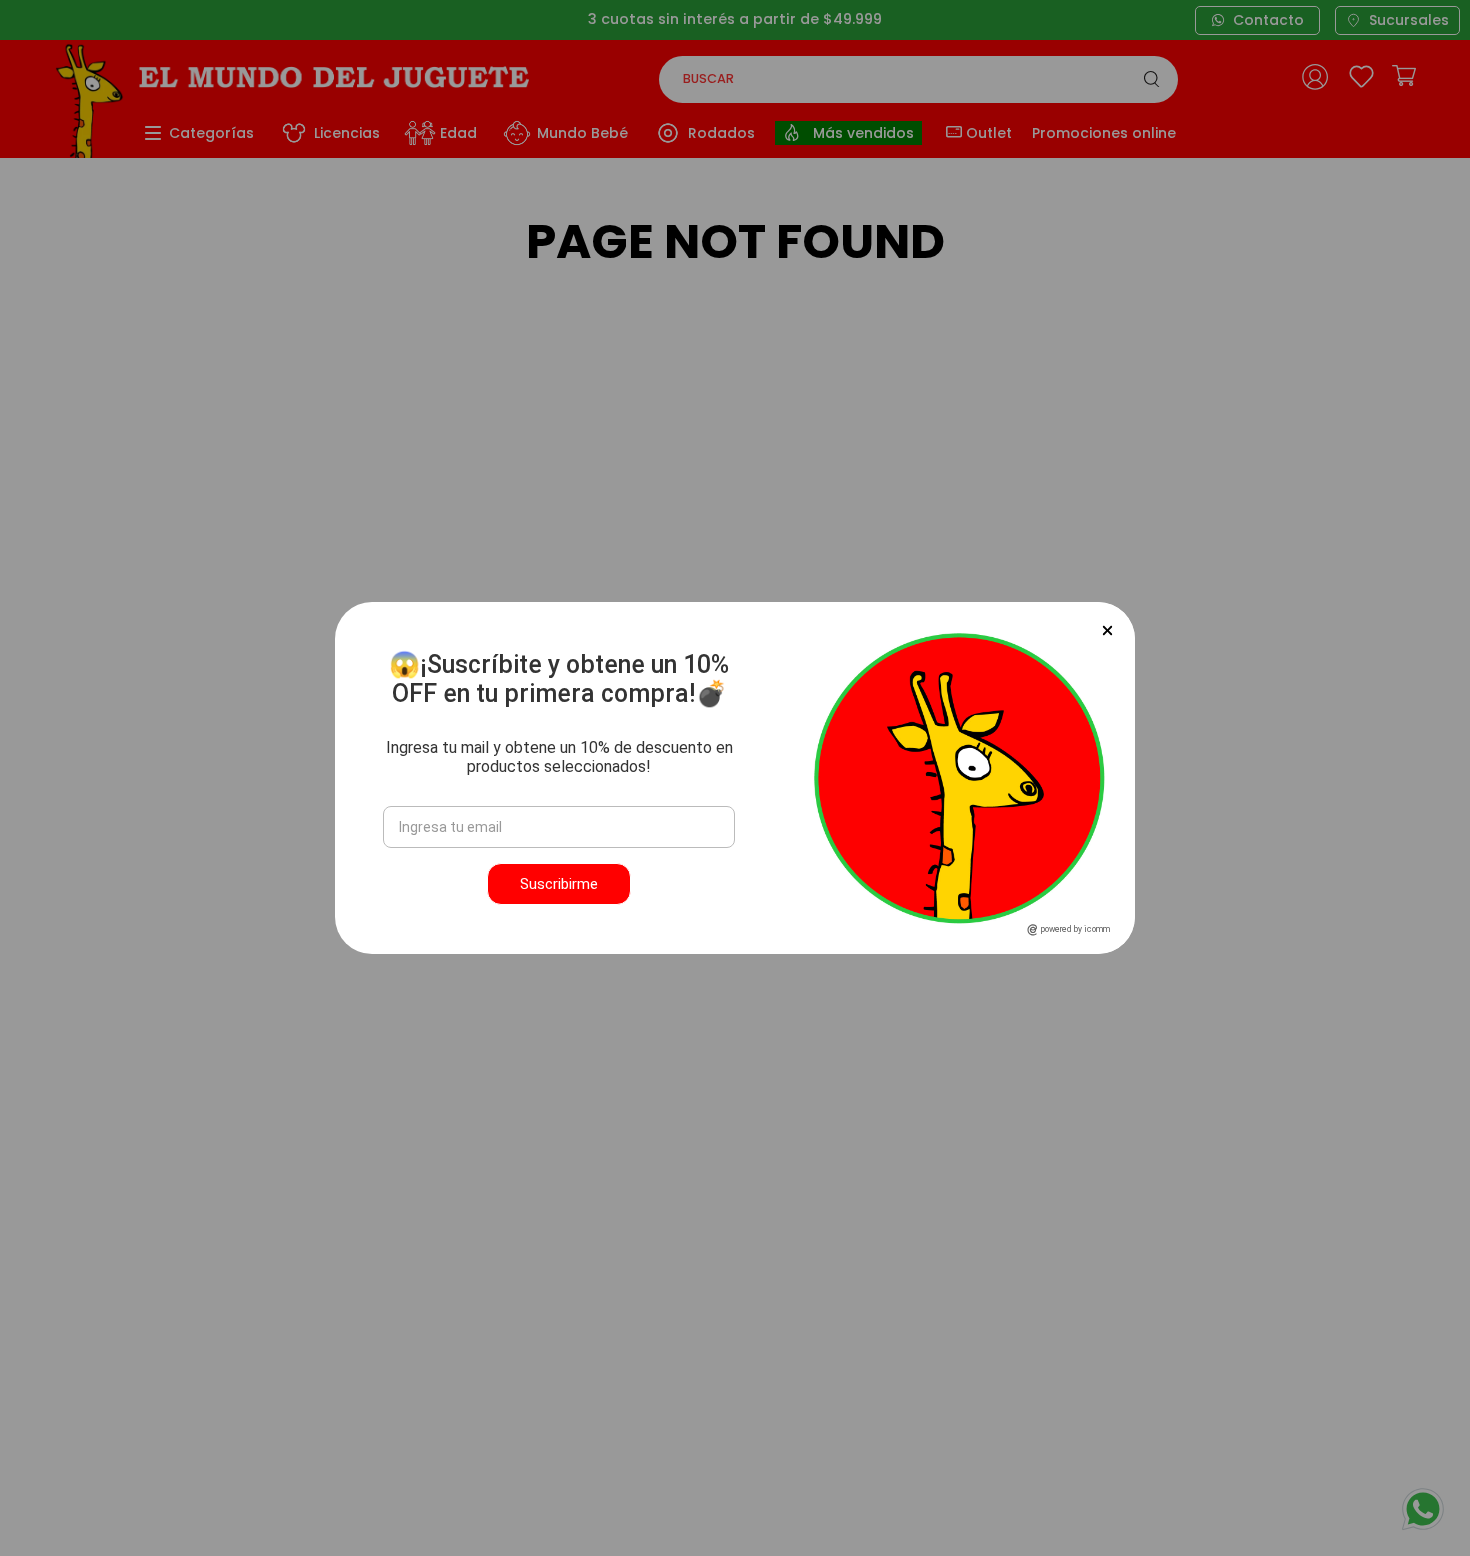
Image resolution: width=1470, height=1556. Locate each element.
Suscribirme (559, 884)
